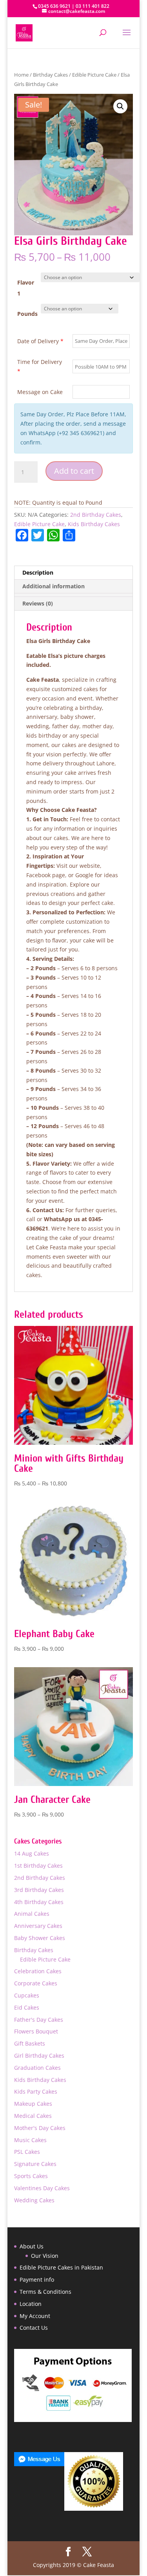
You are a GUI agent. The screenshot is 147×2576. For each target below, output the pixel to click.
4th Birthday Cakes (39, 1902)
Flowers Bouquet (36, 2031)
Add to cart (74, 471)
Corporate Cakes (36, 1983)
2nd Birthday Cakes (96, 515)
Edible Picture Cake (94, 75)
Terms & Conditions (45, 2292)
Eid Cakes (27, 2007)
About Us (32, 2246)
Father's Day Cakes (39, 2020)
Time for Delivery (40, 366)
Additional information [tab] (54, 586)
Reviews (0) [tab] (38, 603)
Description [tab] (38, 572)
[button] (120, 106)
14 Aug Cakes (32, 1853)
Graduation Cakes (37, 2068)
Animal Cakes (32, 1914)
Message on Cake (40, 392)
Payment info (37, 2280)
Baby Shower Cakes (40, 1938)
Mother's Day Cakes (40, 2128)
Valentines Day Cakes (42, 2188)
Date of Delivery (40, 341)
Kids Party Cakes (36, 2091)
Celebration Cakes (38, 1971)
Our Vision (45, 2256)
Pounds (27, 314)
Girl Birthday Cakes (39, 2056)
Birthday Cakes (50, 75)
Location (31, 2304)
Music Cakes (30, 2140)
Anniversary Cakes (38, 1926)
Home (21, 75)
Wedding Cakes (34, 2200)
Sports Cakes (31, 2176)
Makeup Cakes (33, 2104)
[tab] (73, 595)
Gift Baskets (30, 2043)
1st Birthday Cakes (38, 1866)
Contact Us (34, 2328)
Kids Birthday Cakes (94, 524)
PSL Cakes (27, 2152)
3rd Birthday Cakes (39, 1890)
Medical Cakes (33, 2116)
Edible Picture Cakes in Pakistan (61, 2267)
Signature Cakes (35, 2164)
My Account (35, 2316)
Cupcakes (27, 1995)
